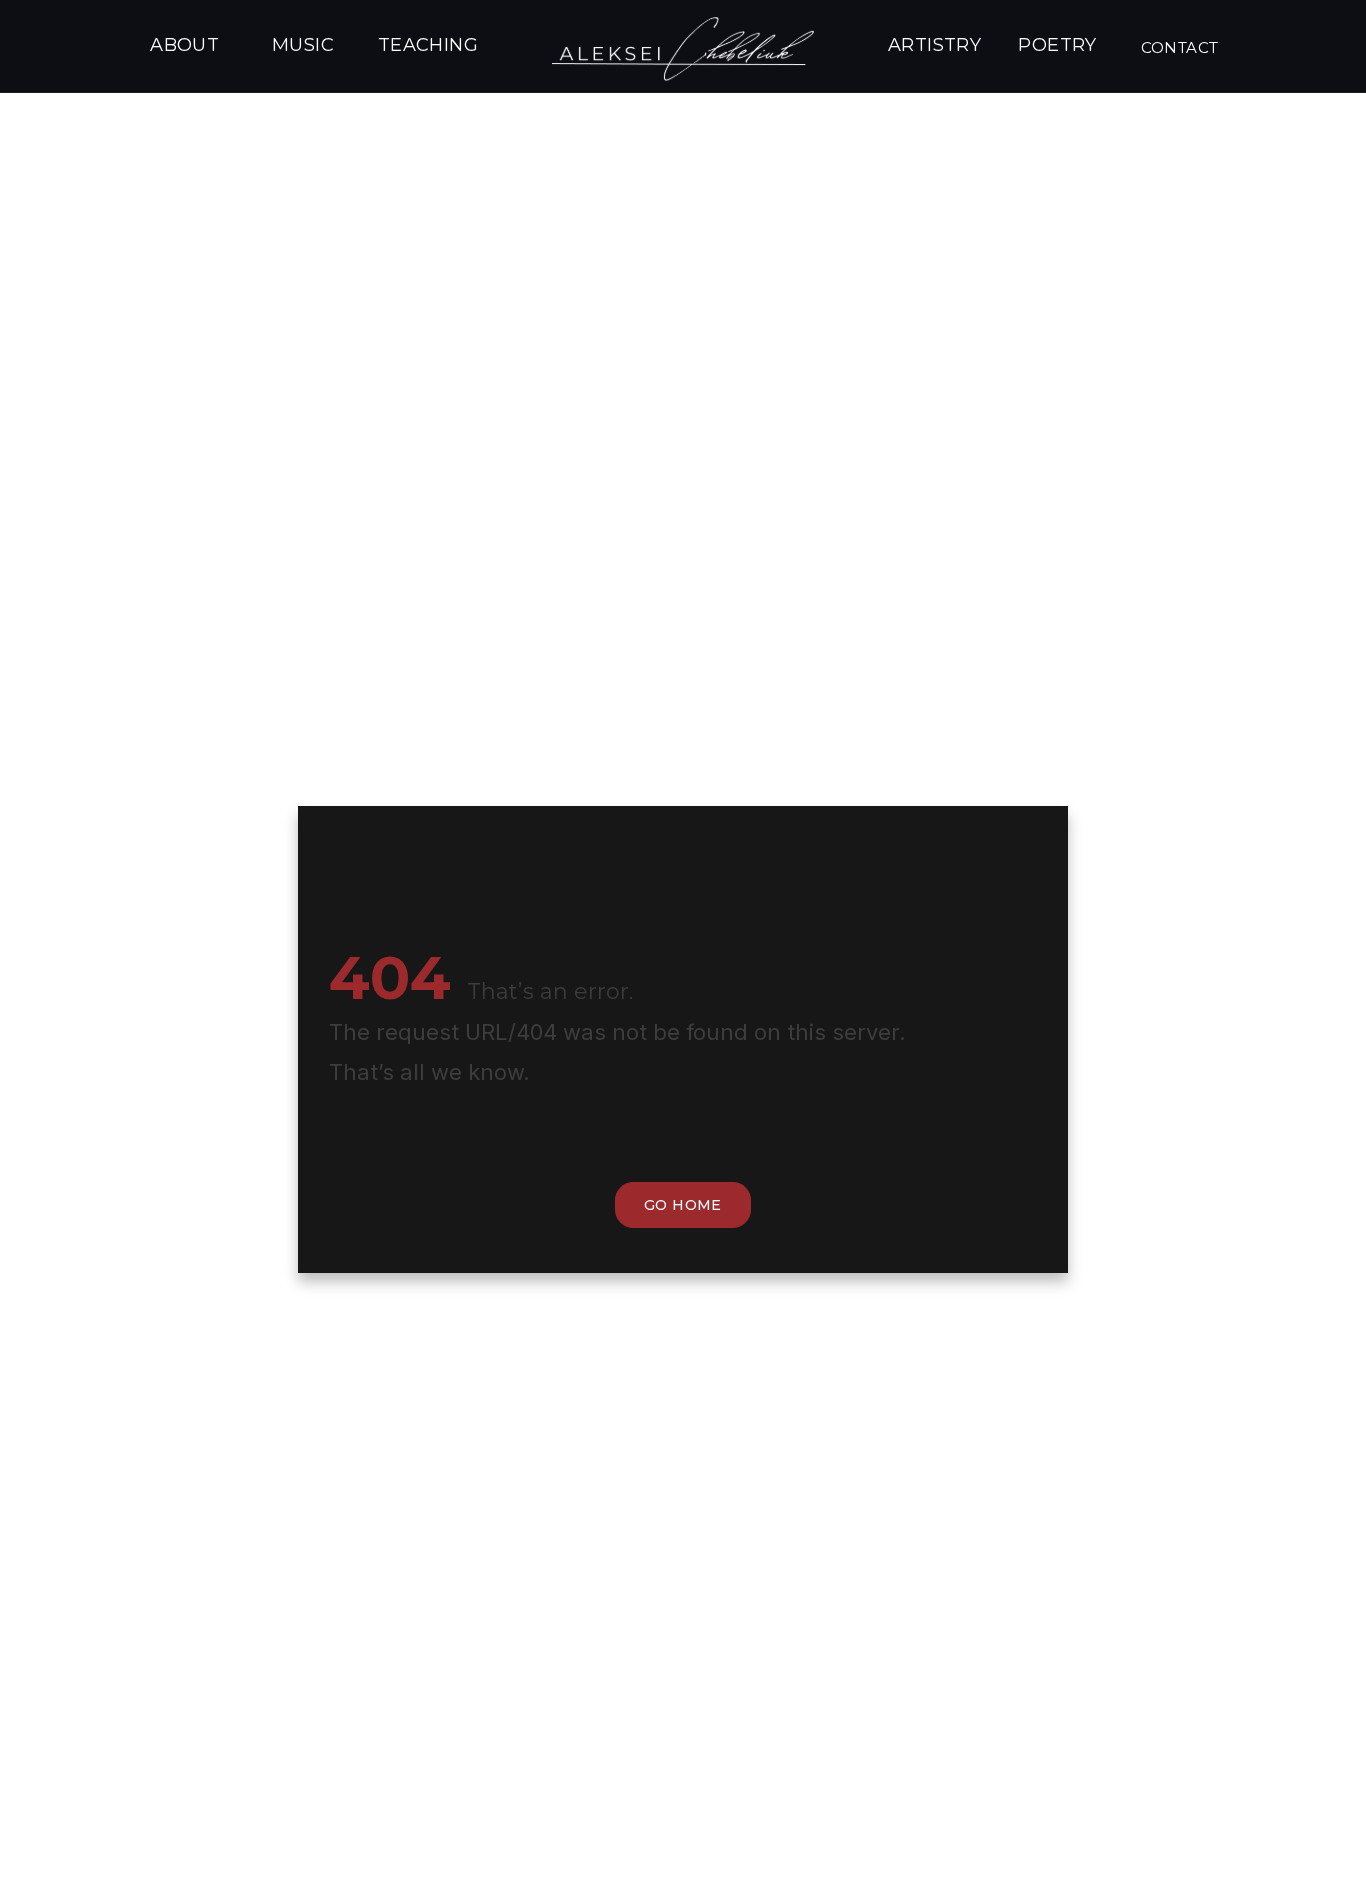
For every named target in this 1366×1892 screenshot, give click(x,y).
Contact (1180, 47)
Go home (683, 1205)
